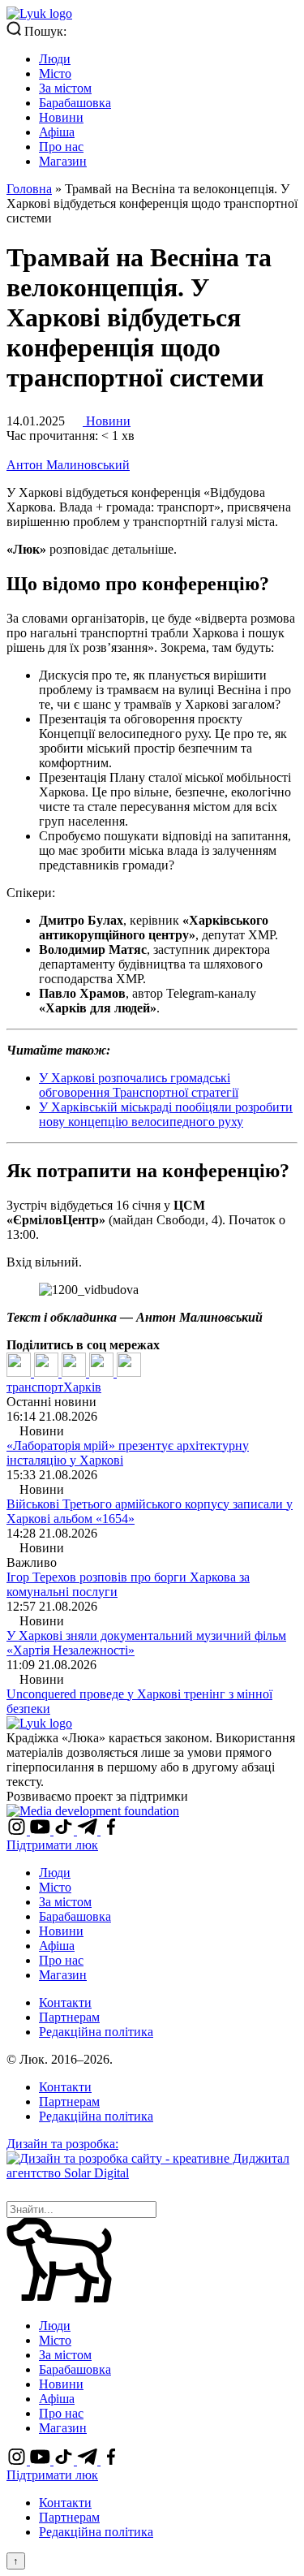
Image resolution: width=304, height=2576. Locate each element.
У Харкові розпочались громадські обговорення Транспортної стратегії (139, 1085)
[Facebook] (20, 1372)
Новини (61, 117)
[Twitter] (48, 1372)
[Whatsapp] (129, 1372)
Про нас (61, 147)
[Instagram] (18, 1830)
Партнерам (69, 2017)
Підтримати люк (52, 1845)
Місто (55, 73)
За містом (65, 88)
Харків (82, 1387)
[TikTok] (65, 1830)
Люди (55, 59)
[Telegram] (103, 1372)
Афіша (57, 132)
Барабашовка (75, 103)
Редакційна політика (96, 2032)
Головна (29, 189)
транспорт (35, 1387)
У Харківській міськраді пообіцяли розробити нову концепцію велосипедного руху (166, 1114)
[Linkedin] (75, 1372)
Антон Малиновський (68, 465)
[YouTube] (42, 1830)
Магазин (63, 161)
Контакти (65, 2002)
